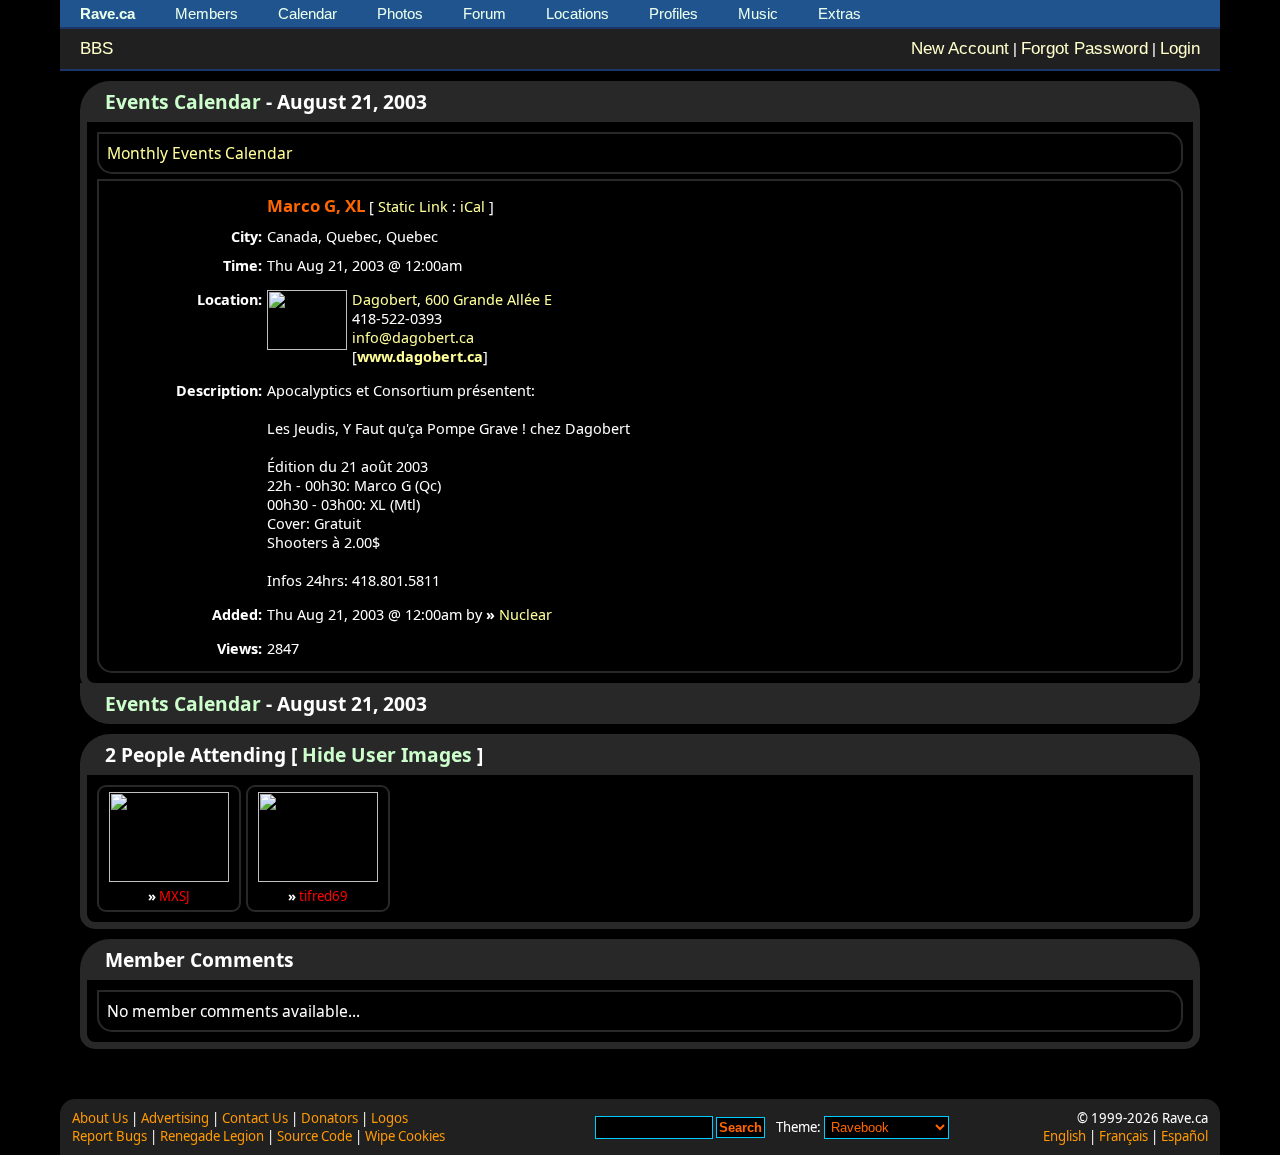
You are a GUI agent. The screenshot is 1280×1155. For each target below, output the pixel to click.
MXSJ (174, 896)
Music (758, 13)
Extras (839, 13)
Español (1184, 1136)
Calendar (307, 13)
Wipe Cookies (405, 1136)
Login (1180, 48)
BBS (96, 48)
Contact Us (255, 1118)
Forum (484, 13)
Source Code (314, 1136)
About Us (100, 1118)
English (1064, 1136)
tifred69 (323, 896)
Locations (577, 13)
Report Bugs (109, 1136)
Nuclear (525, 614)
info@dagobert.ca (413, 337)
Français (1123, 1136)
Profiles (673, 13)
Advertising (175, 1118)
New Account (960, 48)
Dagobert (384, 299)
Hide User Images (387, 754)
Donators (329, 1118)
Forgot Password (1084, 48)
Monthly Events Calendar (199, 153)
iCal (472, 206)
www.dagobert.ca (420, 356)
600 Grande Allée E (488, 299)
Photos (400, 13)
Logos (389, 1118)
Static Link (413, 206)
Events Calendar (183, 101)
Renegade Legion (212, 1136)
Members (206, 13)
